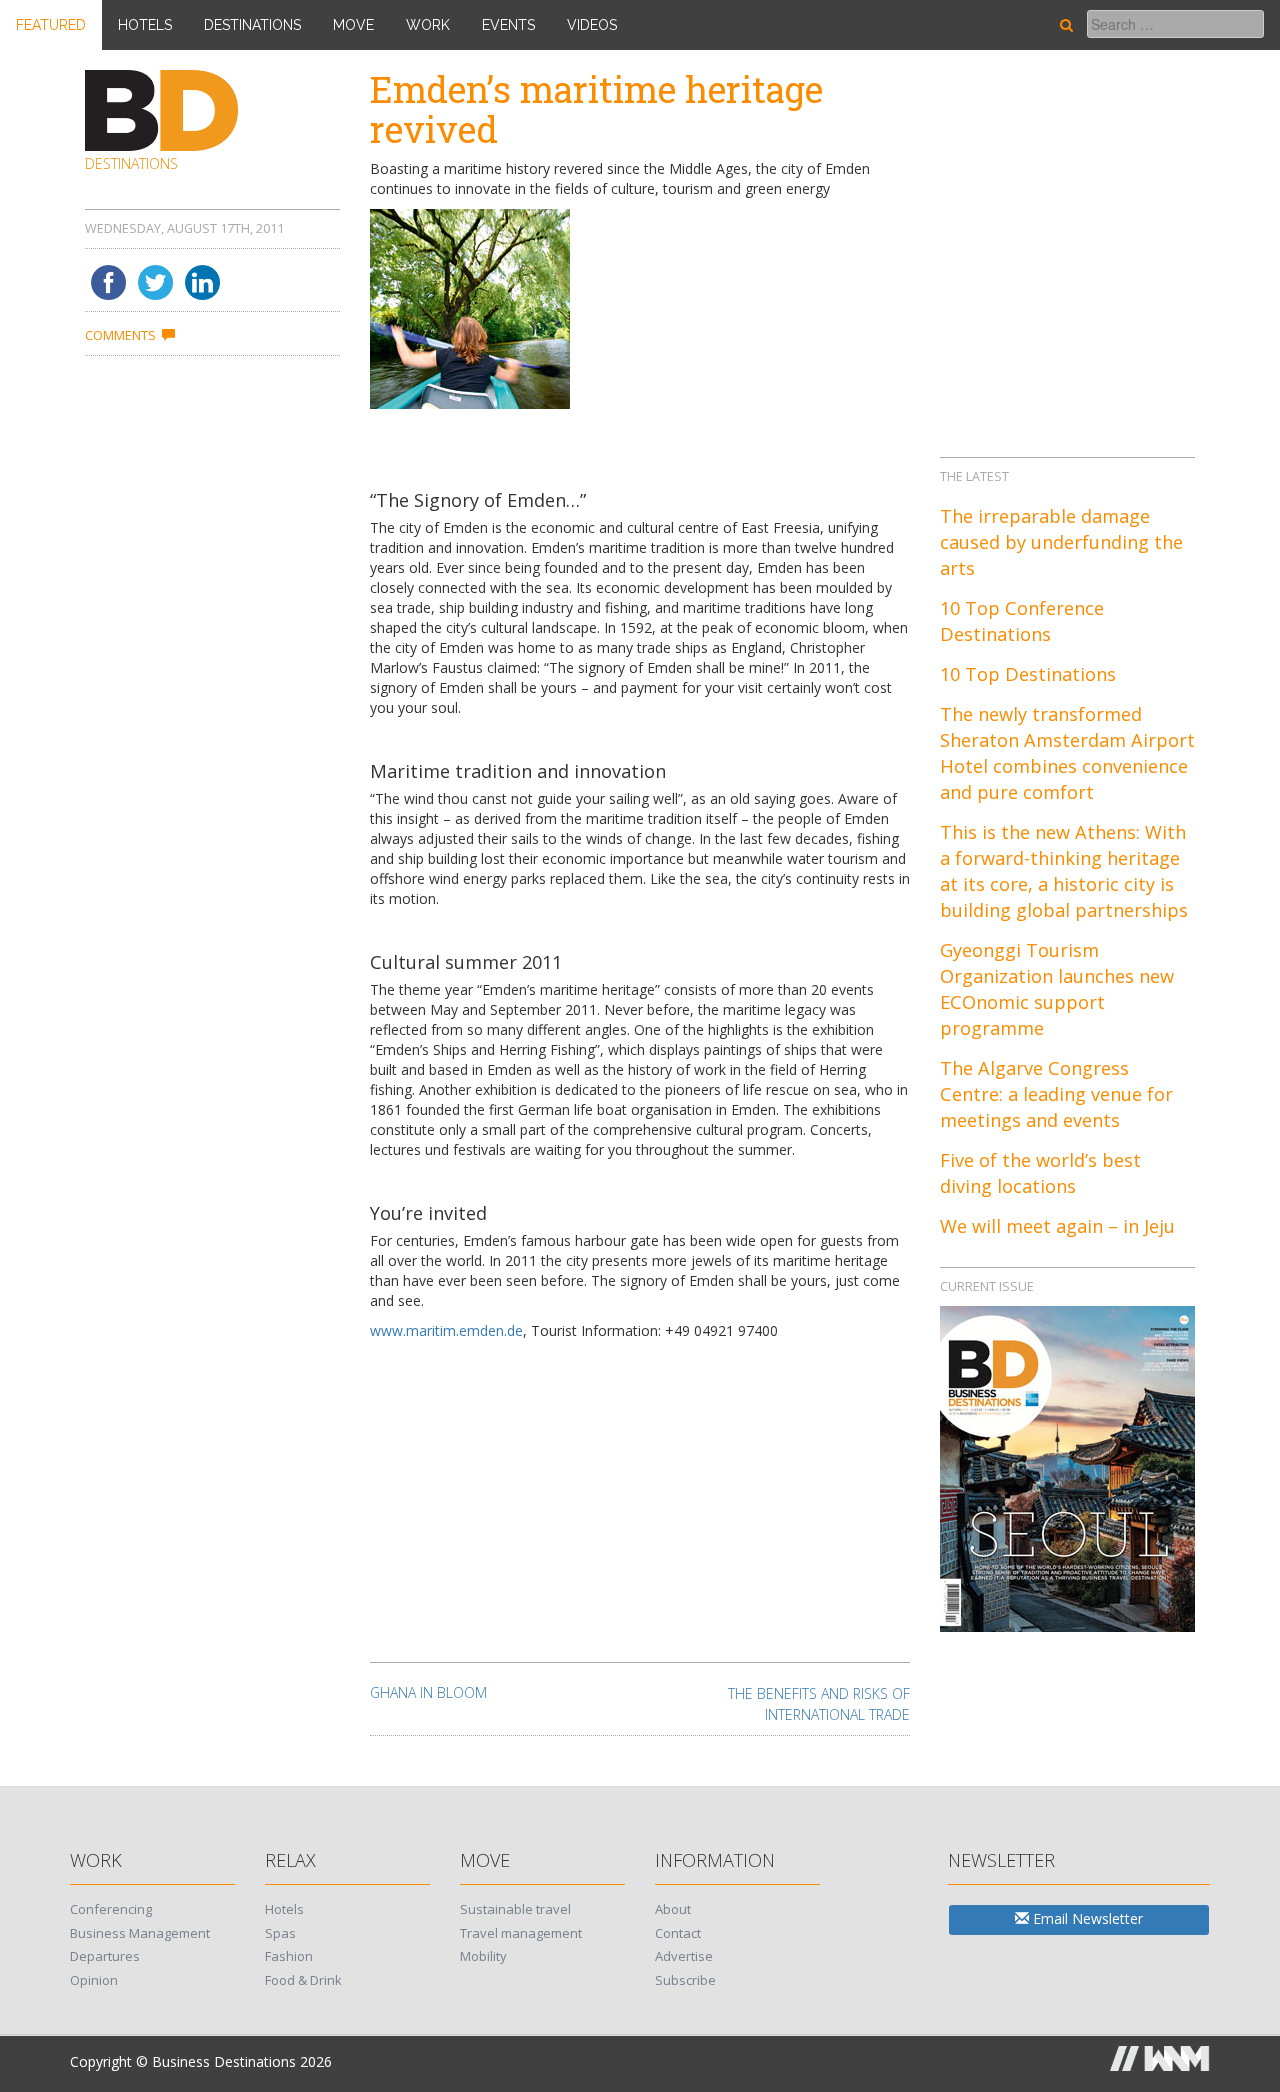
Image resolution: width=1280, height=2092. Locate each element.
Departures (105, 1956)
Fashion (289, 1956)
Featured (51, 25)
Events (508, 25)
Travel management (521, 1933)
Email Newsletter (1086, 1918)
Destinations (252, 25)
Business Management (140, 1933)
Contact (678, 1933)
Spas (280, 1933)
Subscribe (685, 1980)
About (673, 1909)
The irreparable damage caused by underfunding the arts (1061, 542)
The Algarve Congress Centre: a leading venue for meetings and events (1056, 1094)
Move (353, 25)
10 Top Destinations (1028, 674)
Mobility (483, 1956)
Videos (592, 25)
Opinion (94, 1980)
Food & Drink (303, 1980)
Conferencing (111, 1909)
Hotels (145, 25)
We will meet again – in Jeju (1057, 1226)
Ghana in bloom (428, 1692)
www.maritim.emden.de (446, 1330)
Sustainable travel (515, 1909)
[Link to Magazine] (1067, 1467)
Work (428, 25)
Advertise (684, 1956)
